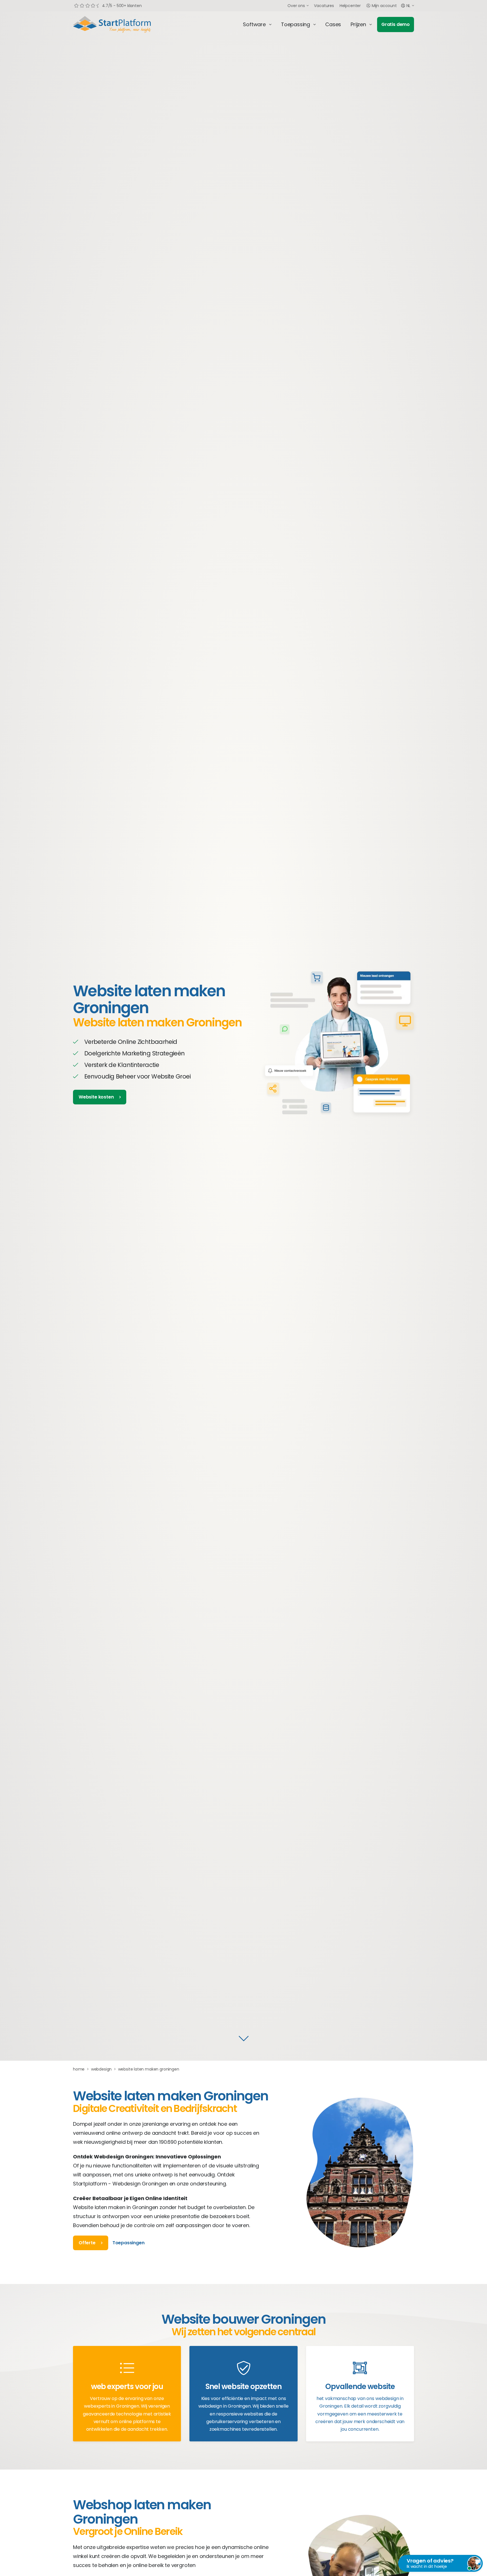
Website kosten (96, 1097)
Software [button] (254, 24)
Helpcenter (350, 6)
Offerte (87, 2243)
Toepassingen (129, 2243)
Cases (333, 24)
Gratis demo (396, 24)
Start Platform (125, 24)
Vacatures (324, 6)
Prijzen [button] (358, 24)
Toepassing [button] (295, 24)
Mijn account (384, 6)
